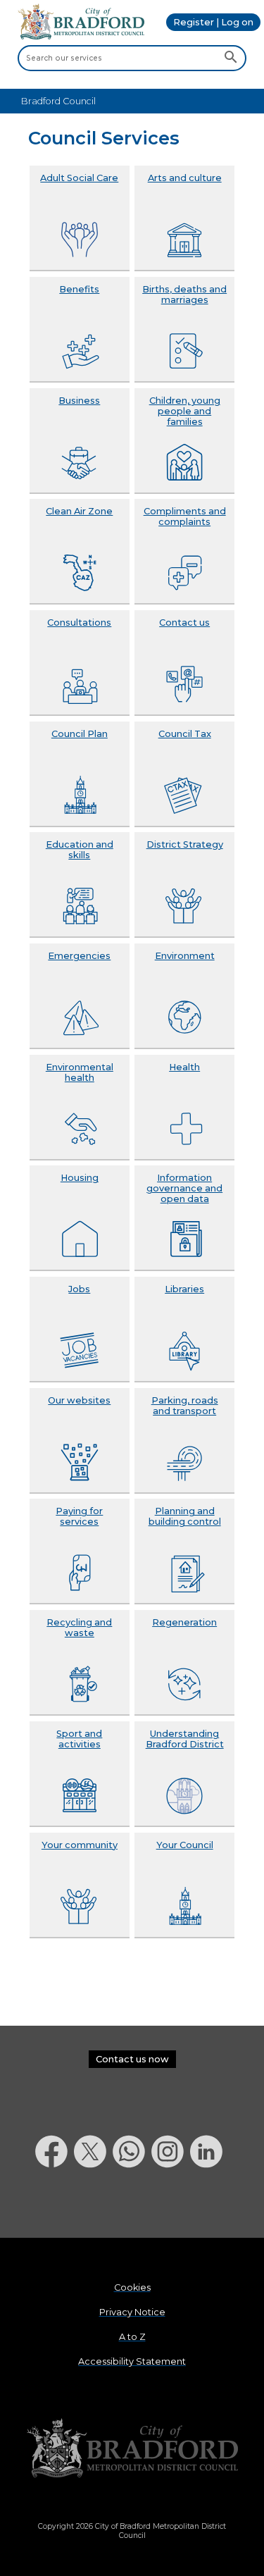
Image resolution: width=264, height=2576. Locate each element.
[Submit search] (231, 58)
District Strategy (185, 844)
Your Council (185, 1845)
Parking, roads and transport (185, 1406)
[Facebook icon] (55, 2204)
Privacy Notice (132, 2312)
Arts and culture (185, 178)
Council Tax (185, 734)
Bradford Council (58, 101)
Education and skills (80, 850)
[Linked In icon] (209, 2204)
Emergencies (79, 956)
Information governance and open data (184, 1188)
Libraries (184, 1289)
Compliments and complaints (185, 516)
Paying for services (79, 1516)
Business (79, 401)
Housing (80, 1178)
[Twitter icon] (93, 2204)
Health (184, 1067)
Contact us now (132, 2059)
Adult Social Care (79, 178)
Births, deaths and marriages (184, 295)
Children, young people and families (185, 411)
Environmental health (80, 1072)
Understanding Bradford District (185, 1739)
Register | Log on (213, 22)
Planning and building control (185, 1516)
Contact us (184, 623)
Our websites (79, 1400)
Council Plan (80, 734)
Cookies (132, 2287)
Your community (80, 1845)
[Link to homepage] (132, 2449)
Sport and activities (79, 1739)
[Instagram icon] (171, 2204)
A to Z (132, 2337)
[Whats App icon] (132, 2204)
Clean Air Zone (79, 511)
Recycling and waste (79, 1628)
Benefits (79, 289)
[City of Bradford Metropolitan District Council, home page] (81, 36)
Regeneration (184, 1622)
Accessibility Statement (132, 2361)
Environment (185, 956)
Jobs (79, 1289)
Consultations (79, 623)
